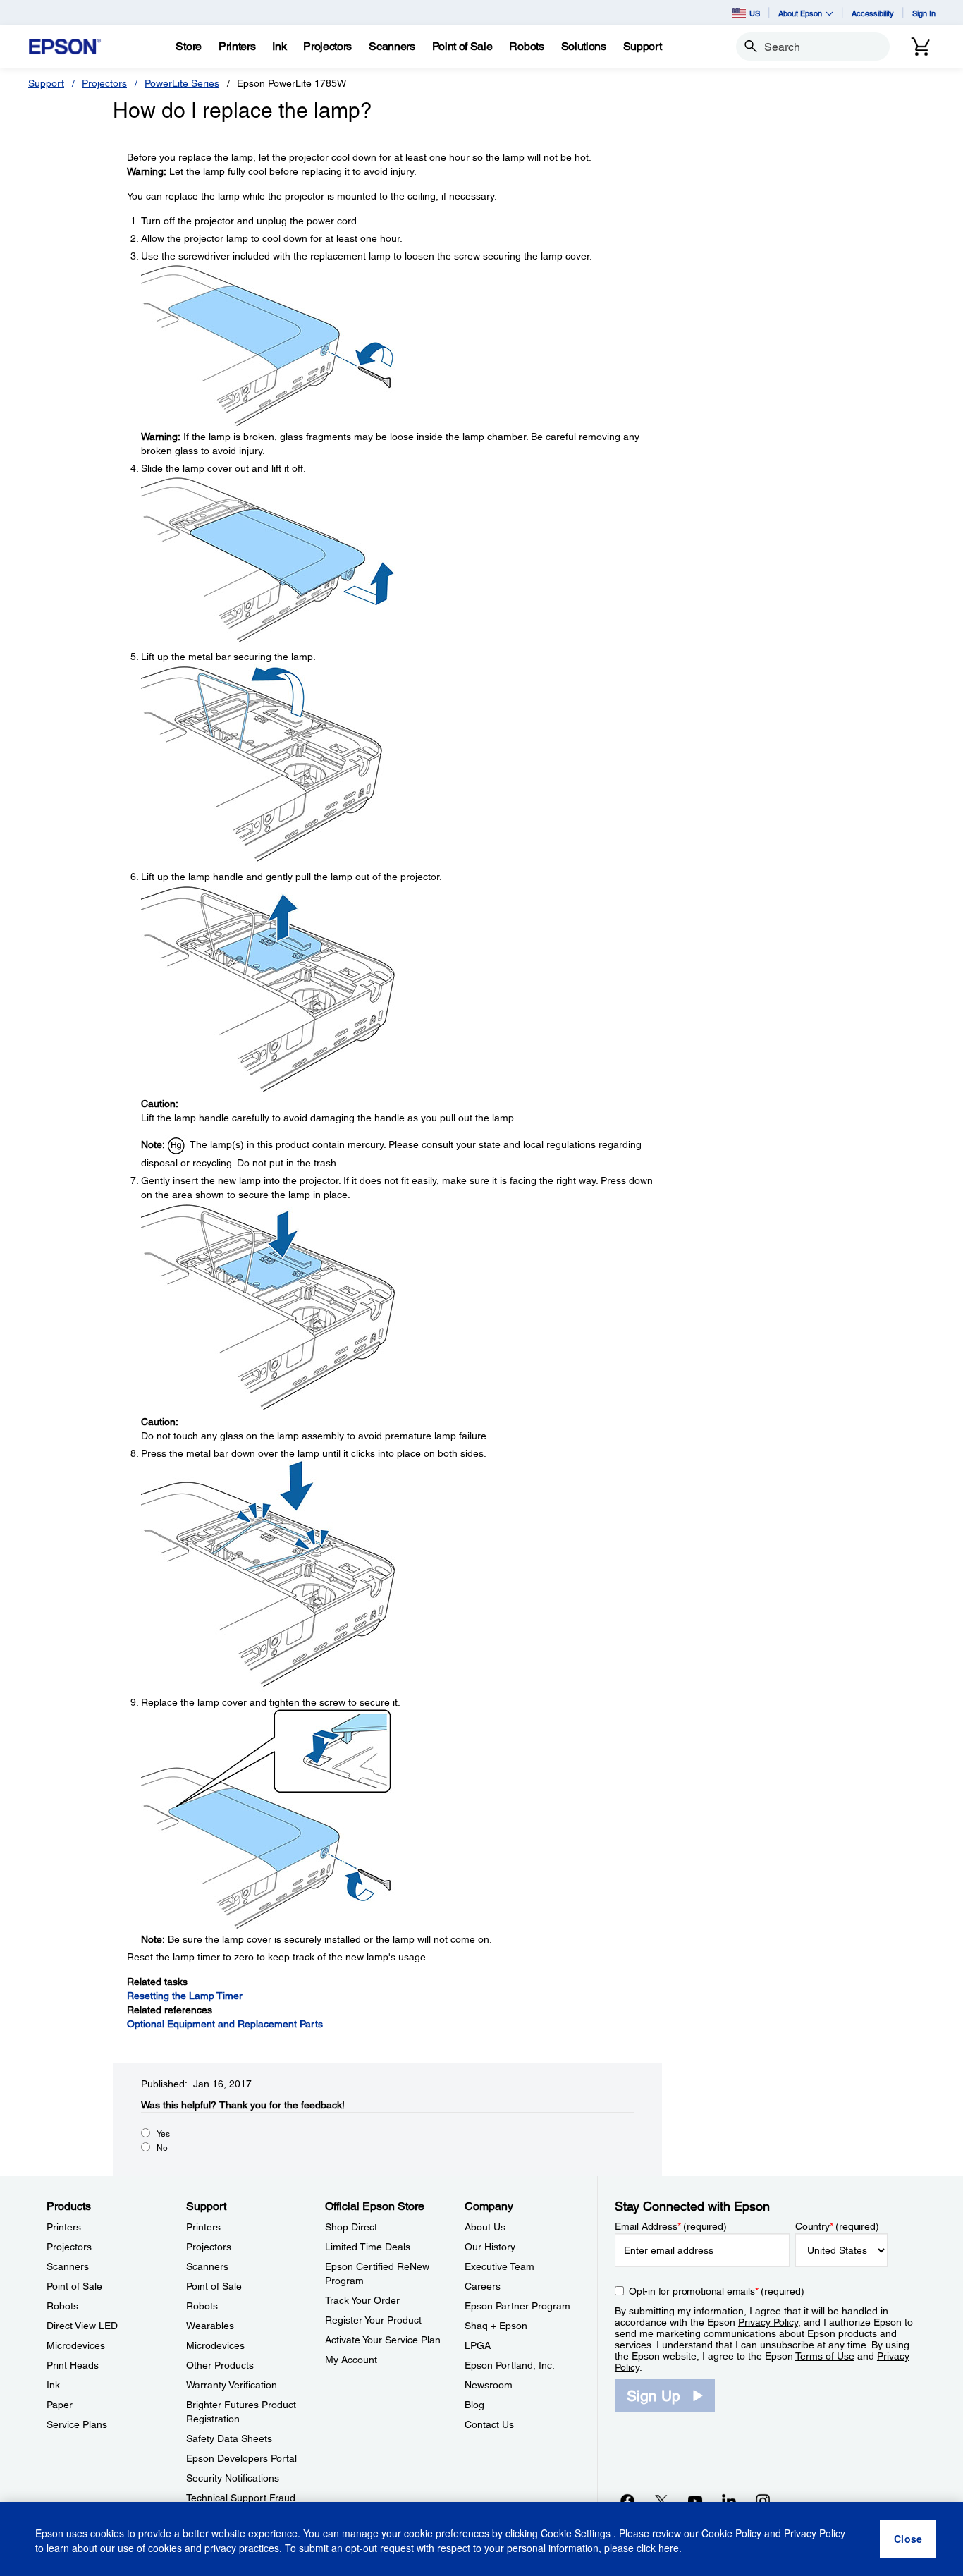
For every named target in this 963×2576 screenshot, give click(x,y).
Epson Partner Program (517, 2306)
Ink (53, 2385)
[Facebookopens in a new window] (627, 2501)
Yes (163, 2134)
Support (46, 83)
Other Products (220, 2365)
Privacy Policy (768, 2322)
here (669, 2548)
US (755, 13)
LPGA (478, 2345)
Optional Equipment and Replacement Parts (225, 2024)
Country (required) (837, 2226)
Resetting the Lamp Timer (185, 1996)
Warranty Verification (232, 2385)
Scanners (68, 2266)
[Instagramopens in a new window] (763, 2501)
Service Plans (77, 2424)
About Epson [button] (800, 13)
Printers (64, 2227)
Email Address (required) (671, 2226)
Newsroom (489, 2385)
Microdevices (76, 2345)
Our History (490, 2247)
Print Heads (73, 2365)
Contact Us (489, 2424)
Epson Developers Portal (241, 2458)
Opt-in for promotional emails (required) (717, 2291)
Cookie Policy (731, 2534)
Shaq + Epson (496, 2326)
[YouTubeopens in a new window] (695, 2501)
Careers (483, 2286)
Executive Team (499, 2266)
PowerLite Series (182, 83)
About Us (485, 2227)
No (162, 2148)
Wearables (210, 2326)
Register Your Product (373, 2320)
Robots (62, 2306)
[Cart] (921, 47)
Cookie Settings (577, 2534)
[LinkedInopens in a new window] (729, 2501)
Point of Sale (74, 2286)
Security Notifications (233, 2478)
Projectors (104, 83)
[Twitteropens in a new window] (661, 2501)
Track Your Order (362, 2300)
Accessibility (873, 13)
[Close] (908, 2539)
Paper (60, 2405)
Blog (474, 2405)
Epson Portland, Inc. (510, 2365)
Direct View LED (82, 2326)
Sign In (924, 13)
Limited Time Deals (368, 2247)
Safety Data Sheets (229, 2438)
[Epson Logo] (65, 47)
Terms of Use (825, 2356)
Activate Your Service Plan (383, 2340)
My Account (351, 2360)
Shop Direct (351, 2227)
